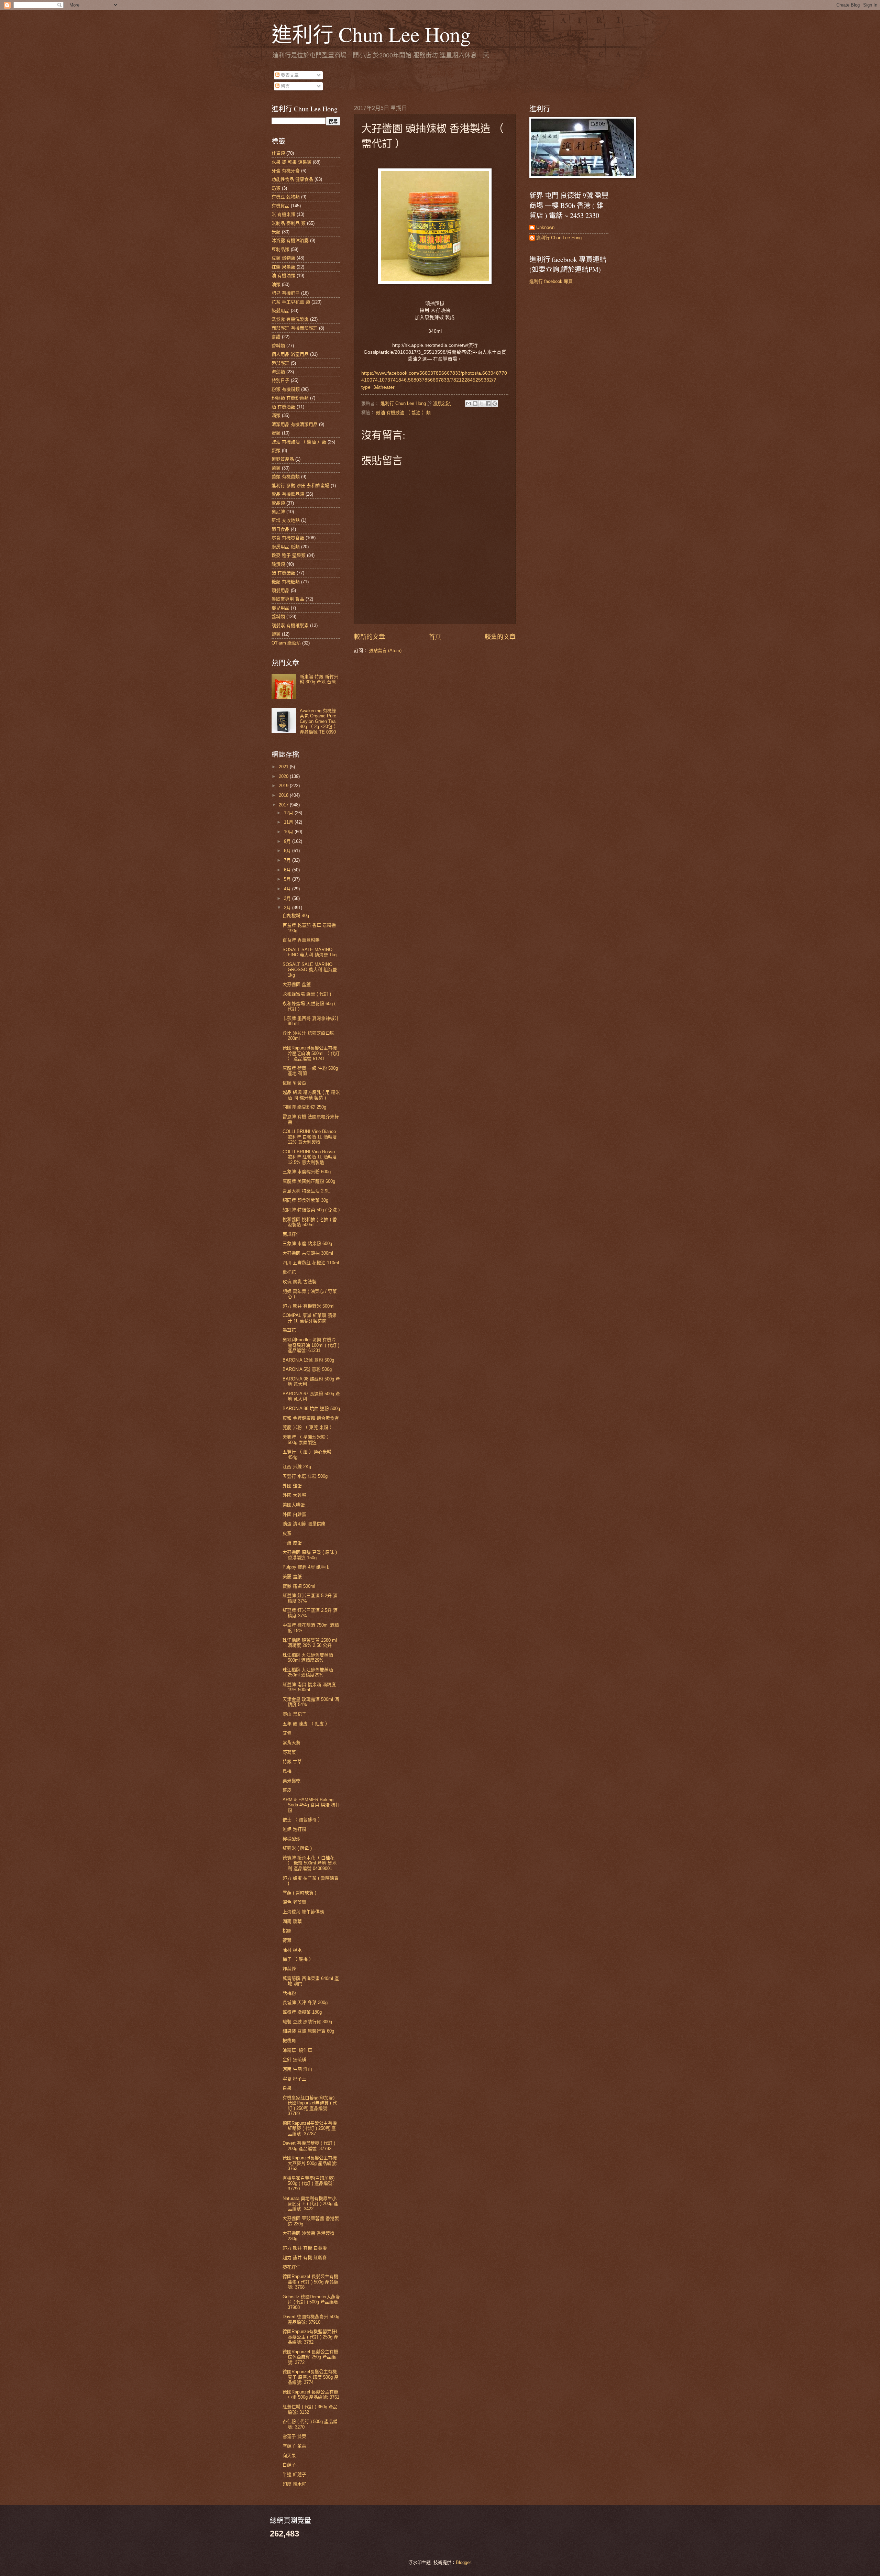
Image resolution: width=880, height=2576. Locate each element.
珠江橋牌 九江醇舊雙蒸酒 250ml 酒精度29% (308, 1672)
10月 (289, 832)
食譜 (276, 337)
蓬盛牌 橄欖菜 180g (302, 2012)
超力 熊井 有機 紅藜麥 (305, 2258)
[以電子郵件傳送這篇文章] (469, 404)
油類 (276, 284)
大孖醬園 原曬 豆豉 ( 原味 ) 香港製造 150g (310, 1555)
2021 (284, 767)
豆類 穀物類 (283, 258)
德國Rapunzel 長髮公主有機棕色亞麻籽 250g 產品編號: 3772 (310, 2357)
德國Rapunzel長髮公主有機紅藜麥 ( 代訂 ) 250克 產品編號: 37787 (310, 2128)
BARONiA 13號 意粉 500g (308, 1360)
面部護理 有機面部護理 (295, 328)
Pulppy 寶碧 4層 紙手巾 (306, 1567)
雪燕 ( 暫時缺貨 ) (299, 1893)
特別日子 (280, 380)
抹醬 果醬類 (283, 267)
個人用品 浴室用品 (290, 354)
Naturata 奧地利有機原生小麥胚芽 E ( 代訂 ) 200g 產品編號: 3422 (310, 2204)
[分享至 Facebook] (488, 404)
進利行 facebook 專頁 (551, 281)
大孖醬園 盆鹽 (297, 984)
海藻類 (278, 372)
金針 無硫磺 (294, 2060)
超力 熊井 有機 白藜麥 (305, 2248)
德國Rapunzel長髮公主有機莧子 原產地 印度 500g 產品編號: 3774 (311, 2377)
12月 (289, 813)
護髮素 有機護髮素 (290, 625)
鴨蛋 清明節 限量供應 (304, 1524)
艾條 (287, 1733)
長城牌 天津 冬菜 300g (305, 2002)
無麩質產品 (283, 459)
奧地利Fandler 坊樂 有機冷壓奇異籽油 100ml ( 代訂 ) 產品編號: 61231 (311, 1345)
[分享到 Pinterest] (495, 404)
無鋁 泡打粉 (294, 1829)
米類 (276, 232)
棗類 (276, 450)
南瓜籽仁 (291, 1234)
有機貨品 (280, 206)
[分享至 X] (482, 404)
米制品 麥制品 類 (289, 223)
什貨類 (278, 153)
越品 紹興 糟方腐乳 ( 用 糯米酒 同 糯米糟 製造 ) (311, 1095)
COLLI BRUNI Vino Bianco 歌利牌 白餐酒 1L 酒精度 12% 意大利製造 (310, 1137)
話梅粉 (289, 1993)
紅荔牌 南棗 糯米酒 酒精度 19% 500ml (309, 1687)
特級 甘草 (292, 1762)
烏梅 (287, 1771)
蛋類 (276, 433)
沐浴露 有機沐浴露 (290, 240)
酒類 (276, 415)
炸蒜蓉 (289, 1969)
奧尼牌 (278, 512)
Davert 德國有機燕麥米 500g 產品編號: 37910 (311, 2319)
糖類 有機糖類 (286, 582)
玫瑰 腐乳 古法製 (300, 1282)
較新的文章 (370, 637)
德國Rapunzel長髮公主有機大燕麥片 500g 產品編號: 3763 (310, 2163)
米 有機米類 (283, 214)
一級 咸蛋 (292, 1543)
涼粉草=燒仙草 (297, 2050)
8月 (288, 851)
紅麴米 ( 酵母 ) (297, 1848)
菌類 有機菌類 (286, 477)
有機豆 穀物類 (286, 197)
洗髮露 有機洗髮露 (290, 319)
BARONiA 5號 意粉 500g (307, 1369)
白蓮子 (289, 2465)
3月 (288, 898)
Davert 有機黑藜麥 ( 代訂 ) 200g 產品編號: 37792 (309, 2146)
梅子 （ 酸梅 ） (298, 1959)
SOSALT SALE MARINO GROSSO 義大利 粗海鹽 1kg (310, 970)
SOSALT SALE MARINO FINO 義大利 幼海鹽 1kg (310, 952)
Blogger (463, 2562)
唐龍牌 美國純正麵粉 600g (309, 1181)
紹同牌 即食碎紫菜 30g (305, 1200)
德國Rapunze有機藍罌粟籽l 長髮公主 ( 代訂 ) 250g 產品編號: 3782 (310, 2337)
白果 (287, 2088)
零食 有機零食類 (288, 538)
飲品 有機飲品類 (288, 494)
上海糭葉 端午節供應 (303, 1912)
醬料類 (278, 617)
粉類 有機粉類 (286, 389)
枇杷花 (289, 1272)
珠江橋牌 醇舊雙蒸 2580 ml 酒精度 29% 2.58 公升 (310, 1643)
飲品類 (278, 503)
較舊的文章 (500, 637)
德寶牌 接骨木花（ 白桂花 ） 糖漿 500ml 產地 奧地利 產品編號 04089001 (310, 1863)
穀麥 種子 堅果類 (289, 555)
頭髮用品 (280, 590)
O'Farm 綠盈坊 (286, 643)
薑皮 (287, 1790)
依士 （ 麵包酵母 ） (302, 1820)
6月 (288, 870)
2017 (284, 805)
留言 (285, 86)
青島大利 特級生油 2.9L (306, 1191)
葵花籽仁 (291, 2267)
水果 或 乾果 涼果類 (291, 162)
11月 (289, 822)
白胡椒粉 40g (296, 916)
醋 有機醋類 (283, 573)
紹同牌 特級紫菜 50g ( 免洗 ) (311, 1210)
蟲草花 (289, 1330)
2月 (288, 908)
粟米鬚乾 (291, 1781)
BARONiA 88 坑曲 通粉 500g (311, 1408)
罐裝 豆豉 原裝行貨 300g (307, 2022)
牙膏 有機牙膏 (286, 171)
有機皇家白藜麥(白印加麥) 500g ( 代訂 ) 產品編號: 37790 (309, 2183)
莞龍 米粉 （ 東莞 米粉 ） (308, 1427)
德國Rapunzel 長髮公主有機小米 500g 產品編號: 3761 (311, 2395)
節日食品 (280, 529)
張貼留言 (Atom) (385, 651)
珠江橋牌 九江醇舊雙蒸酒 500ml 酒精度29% (308, 1658)
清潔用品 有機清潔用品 (295, 424)
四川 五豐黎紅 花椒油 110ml (311, 1263)
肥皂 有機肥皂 (286, 293)
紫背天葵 (291, 1743)
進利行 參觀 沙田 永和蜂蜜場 (300, 486)
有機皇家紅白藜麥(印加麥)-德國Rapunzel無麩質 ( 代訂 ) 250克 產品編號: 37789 (310, 2106)
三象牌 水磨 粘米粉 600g (307, 1243)
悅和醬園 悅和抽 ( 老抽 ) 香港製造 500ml (310, 1222)
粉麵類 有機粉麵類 (290, 398)
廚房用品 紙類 (286, 547)
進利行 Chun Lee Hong (371, 34)
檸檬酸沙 (291, 1839)
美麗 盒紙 (292, 1577)
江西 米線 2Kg (297, 1467)
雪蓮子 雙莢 (294, 2436)
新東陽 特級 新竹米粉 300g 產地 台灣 (319, 679)
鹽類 (276, 634)
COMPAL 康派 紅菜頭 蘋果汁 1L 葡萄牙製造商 (310, 1318)
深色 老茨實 (294, 1902)
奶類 (276, 188)
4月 (288, 889)
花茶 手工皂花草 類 (291, 302)
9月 (288, 841)
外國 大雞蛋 (294, 1495)
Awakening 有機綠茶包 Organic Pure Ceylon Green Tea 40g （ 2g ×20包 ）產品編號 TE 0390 (319, 721)
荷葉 (287, 1940)
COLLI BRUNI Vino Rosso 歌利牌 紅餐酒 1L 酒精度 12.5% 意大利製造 (310, 1157)
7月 (288, 860)
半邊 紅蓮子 (294, 2474)
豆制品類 (280, 249)
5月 (288, 879)
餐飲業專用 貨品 (288, 599)
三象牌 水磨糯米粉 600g (307, 1172)
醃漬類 (278, 564)
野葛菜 (289, 1752)
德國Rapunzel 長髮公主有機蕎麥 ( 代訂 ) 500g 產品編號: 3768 (310, 2282)
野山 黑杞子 (294, 1714)
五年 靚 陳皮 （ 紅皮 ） (306, 1724)
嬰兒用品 (280, 608)
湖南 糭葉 (292, 1921)
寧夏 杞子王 (294, 2079)
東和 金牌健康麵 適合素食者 (311, 1418)
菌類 (276, 468)
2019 (284, 786)
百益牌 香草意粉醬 (301, 940)
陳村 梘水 (292, 1950)
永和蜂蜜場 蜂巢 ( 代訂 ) (307, 994)
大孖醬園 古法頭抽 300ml (308, 1253)
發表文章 (289, 75)
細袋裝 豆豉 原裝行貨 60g (308, 2031)
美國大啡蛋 (294, 1505)
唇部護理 (280, 363)
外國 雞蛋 (292, 1486)
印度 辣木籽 (294, 2484)
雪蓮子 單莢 (294, 2446)
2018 (284, 795)
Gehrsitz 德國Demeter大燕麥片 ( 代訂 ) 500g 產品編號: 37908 (311, 2302)
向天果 (289, 2456)
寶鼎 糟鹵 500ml (299, 1586)
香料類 (278, 346)
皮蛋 (287, 1533)
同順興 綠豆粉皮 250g (304, 1107)
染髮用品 (280, 311)
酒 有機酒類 (283, 407)
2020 (284, 776)
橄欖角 (289, 2041)
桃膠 (287, 1931)
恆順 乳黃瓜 (294, 1083)
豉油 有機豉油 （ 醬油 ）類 (403, 413)
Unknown (545, 227)
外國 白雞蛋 (294, 1514)
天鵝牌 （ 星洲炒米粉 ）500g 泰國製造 (307, 1440)
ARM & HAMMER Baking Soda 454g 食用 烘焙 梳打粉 (311, 1805)
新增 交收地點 (286, 520)
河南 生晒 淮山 (297, 2069)
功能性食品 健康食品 (292, 179)
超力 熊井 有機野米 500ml (309, 1306)
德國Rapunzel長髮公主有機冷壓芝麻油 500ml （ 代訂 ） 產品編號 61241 (311, 1053)
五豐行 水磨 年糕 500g (305, 1476)
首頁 (435, 637)
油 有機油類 (283, 276)
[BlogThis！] (475, 404)
